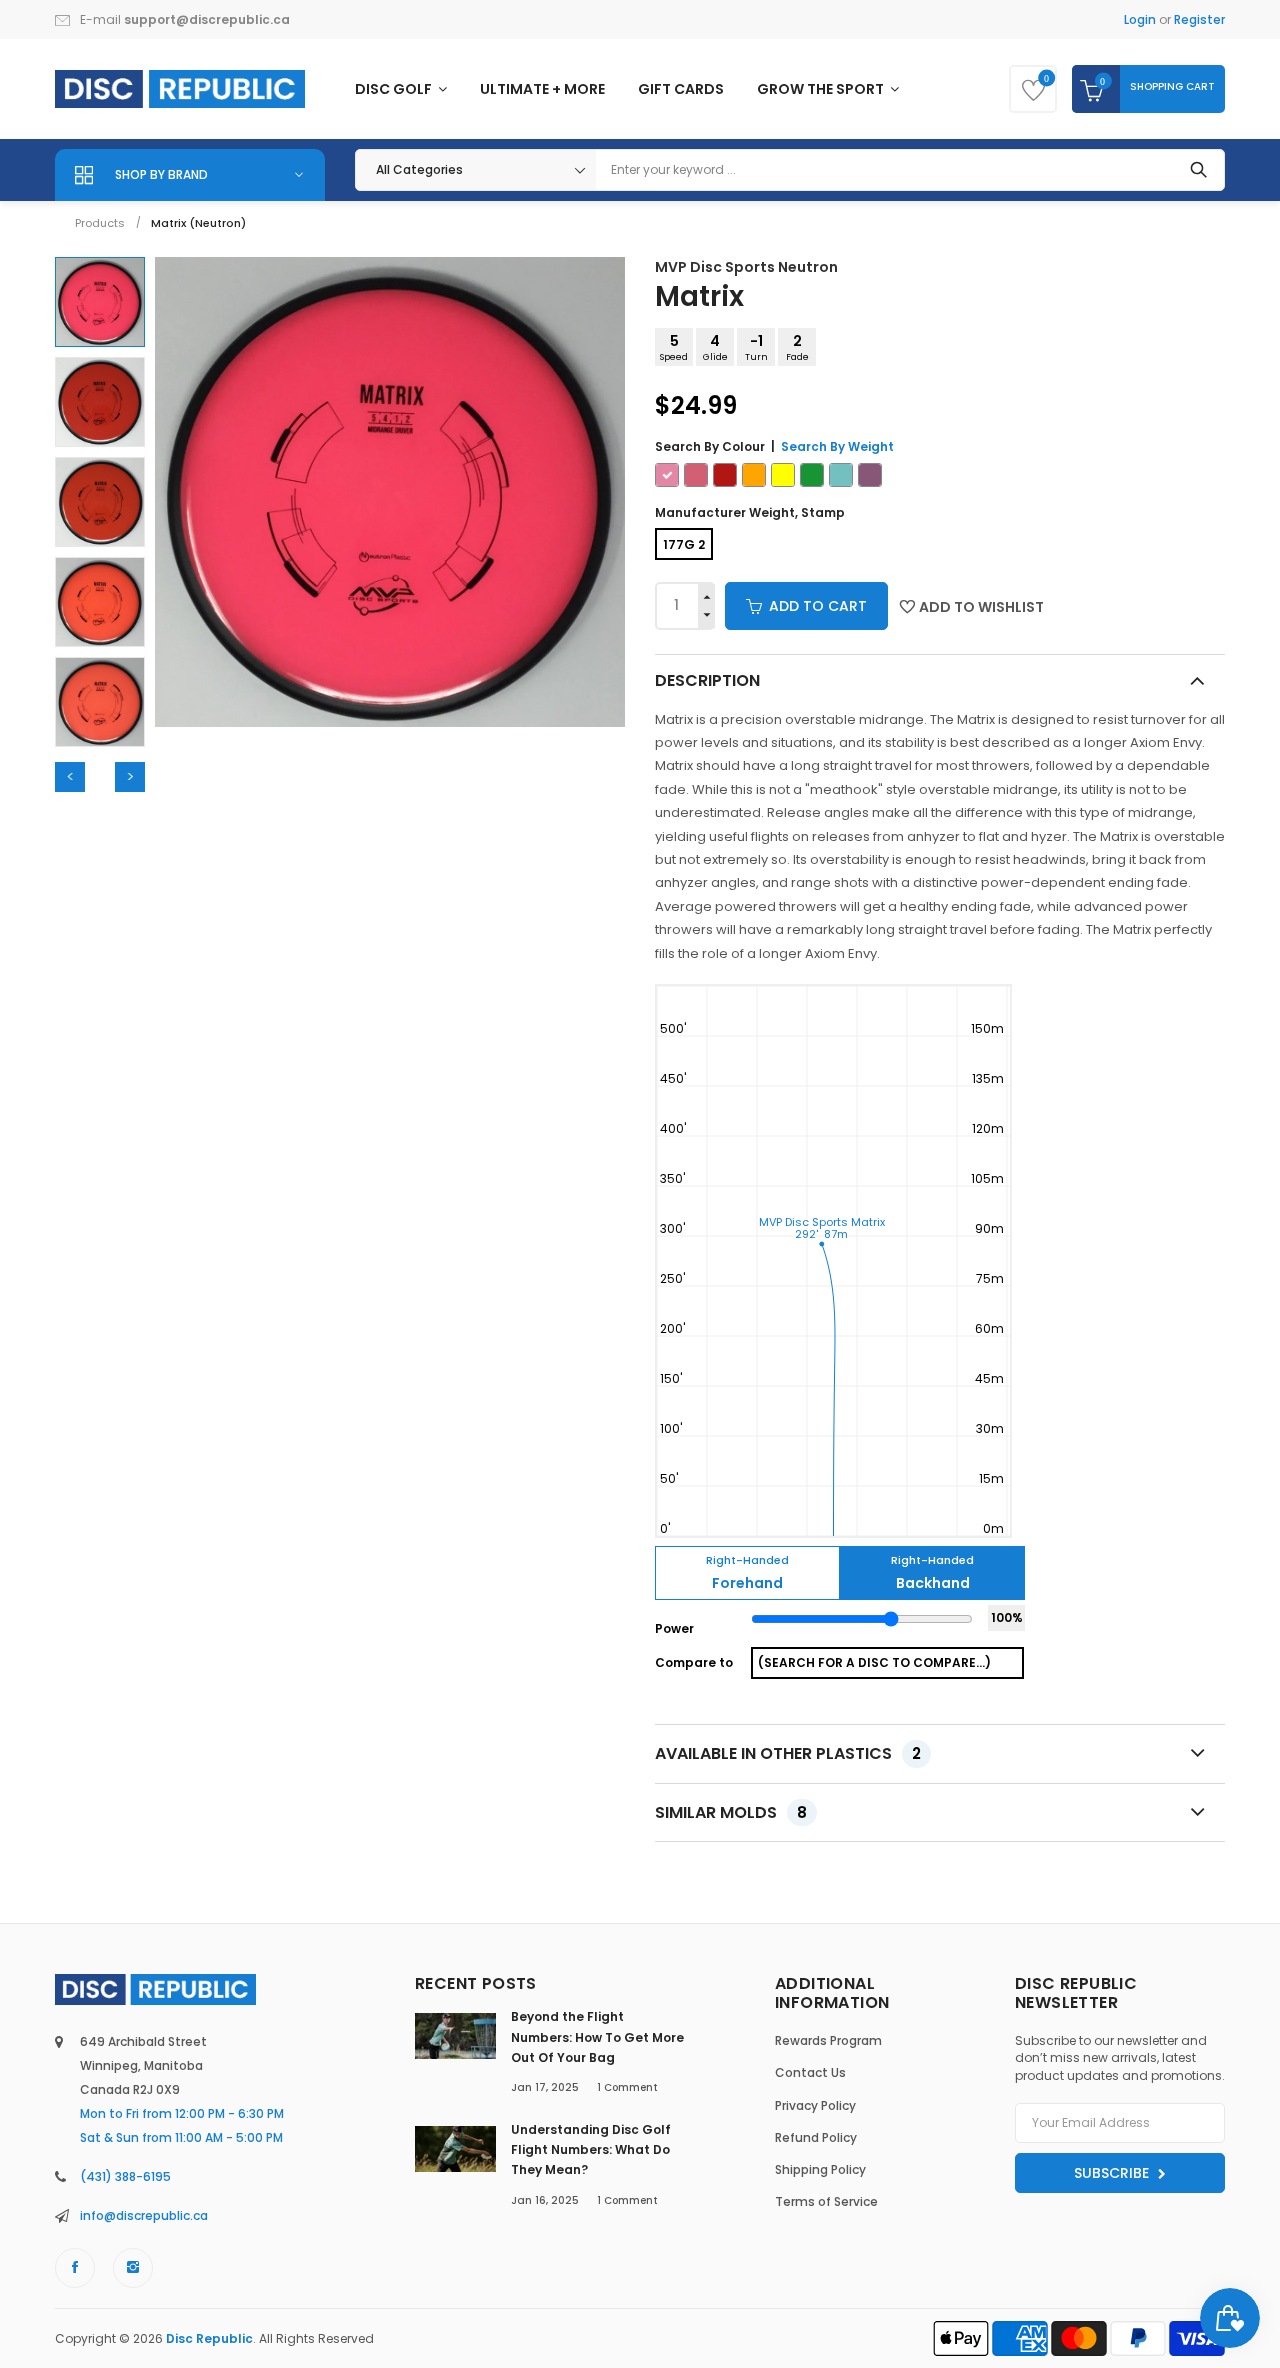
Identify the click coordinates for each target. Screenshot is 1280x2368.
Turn (756, 347)
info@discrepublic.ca (144, 2215)
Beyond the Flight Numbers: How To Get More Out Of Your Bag (597, 2037)
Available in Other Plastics (788, 1753)
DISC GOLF (395, 89)
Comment (627, 2087)
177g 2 (684, 544)
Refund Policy (816, 2137)
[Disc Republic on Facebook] (75, 2268)
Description (707, 680)
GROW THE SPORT (822, 89)
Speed (674, 347)
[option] (100, 302)
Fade (797, 347)
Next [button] (130, 777)
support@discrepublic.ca (207, 19)
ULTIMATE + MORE (542, 89)
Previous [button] (70, 777)
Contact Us (810, 2072)
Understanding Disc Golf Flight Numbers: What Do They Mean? (591, 2150)
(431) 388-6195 (125, 2176)
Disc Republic (209, 2338)
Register (1199, 19)
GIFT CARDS (681, 89)
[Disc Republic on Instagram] (133, 2268)
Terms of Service (826, 2201)
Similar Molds (731, 1812)
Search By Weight (837, 446)
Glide (715, 347)
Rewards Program (828, 2040)
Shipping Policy (820, 2169)
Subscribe (1113, 2173)
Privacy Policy (815, 2105)
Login (1140, 19)
